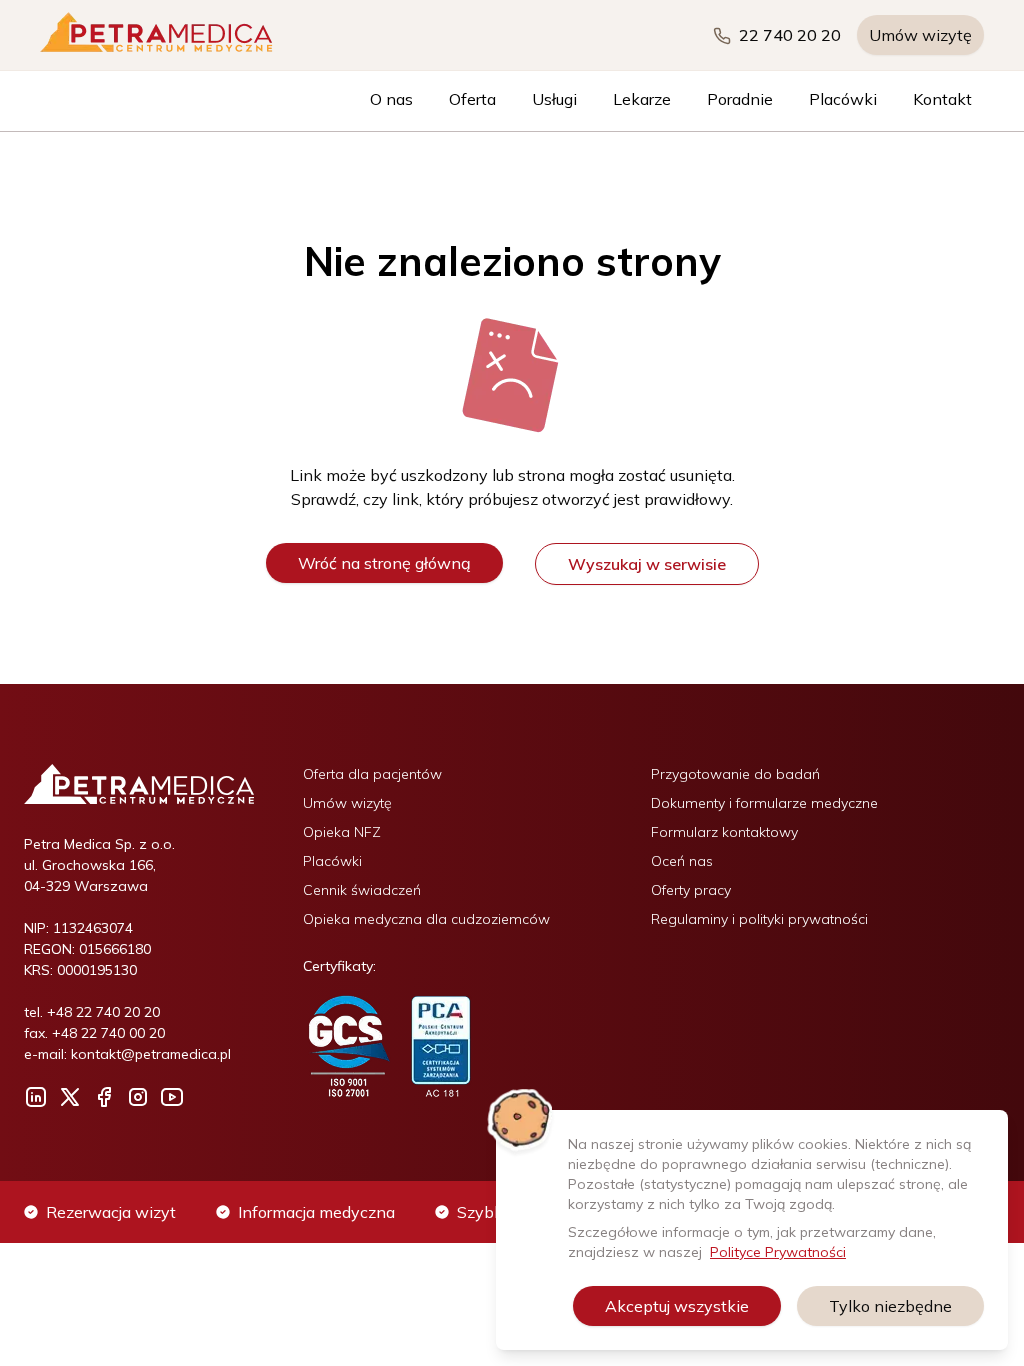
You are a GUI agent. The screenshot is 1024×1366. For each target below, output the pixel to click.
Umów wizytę (920, 35)
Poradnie (740, 99)
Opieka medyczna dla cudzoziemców (426, 919)
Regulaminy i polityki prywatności (759, 919)
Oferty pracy (691, 890)
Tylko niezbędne (890, 1306)
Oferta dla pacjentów (372, 774)
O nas (391, 99)
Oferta (472, 99)
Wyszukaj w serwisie (647, 564)
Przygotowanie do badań (735, 774)
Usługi (554, 99)
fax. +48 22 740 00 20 (94, 1033)
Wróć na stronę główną (384, 563)
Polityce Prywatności (778, 1252)
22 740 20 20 (790, 35)
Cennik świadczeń (362, 890)
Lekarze (642, 99)
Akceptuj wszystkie (677, 1306)
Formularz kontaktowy (724, 832)
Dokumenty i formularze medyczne (764, 803)
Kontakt (942, 99)
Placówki (843, 99)
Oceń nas (682, 861)
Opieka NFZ (342, 832)
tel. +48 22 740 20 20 (92, 1012)
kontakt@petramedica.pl (151, 1054)
